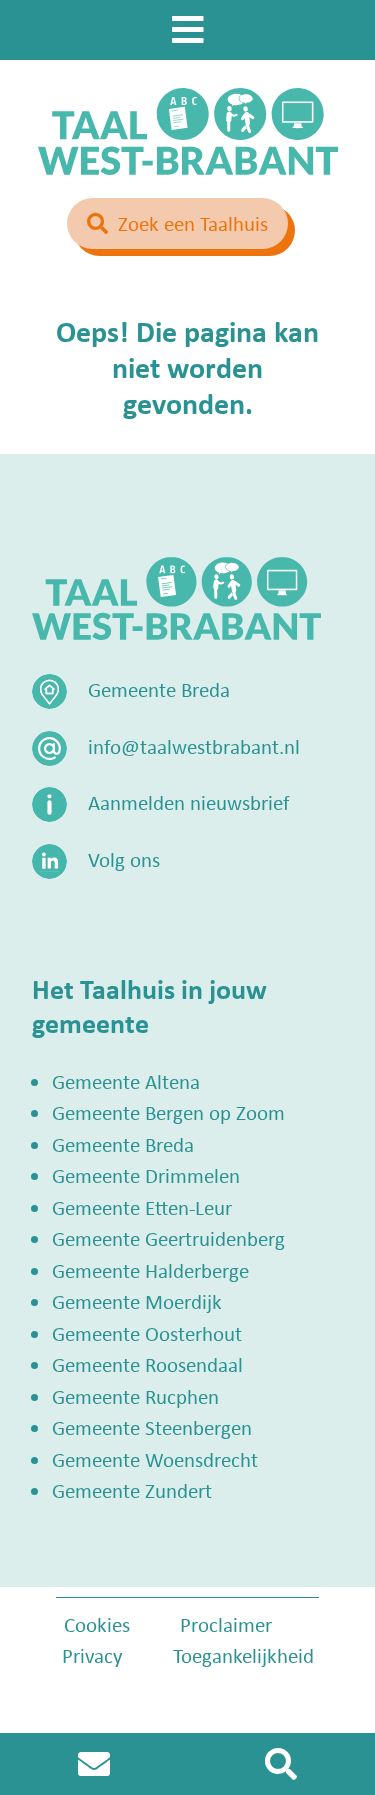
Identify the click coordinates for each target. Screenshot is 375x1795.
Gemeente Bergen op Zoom (168, 1112)
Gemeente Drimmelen (146, 1175)
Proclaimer (226, 1624)
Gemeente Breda (123, 1144)
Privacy (92, 1655)
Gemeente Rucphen (135, 1396)
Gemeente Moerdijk (137, 1301)
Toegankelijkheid (243, 1655)
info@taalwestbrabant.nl (194, 746)
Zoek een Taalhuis (193, 223)
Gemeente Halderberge (150, 1270)
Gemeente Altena (126, 1081)
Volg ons (124, 859)
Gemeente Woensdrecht (155, 1459)
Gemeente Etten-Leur (142, 1207)
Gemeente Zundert (132, 1490)
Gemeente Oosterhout (147, 1333)
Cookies (97, 1624)
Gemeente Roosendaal (147, 1364)
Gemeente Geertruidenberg (168, 1238)
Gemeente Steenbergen (152, 1427)
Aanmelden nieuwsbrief (188, 802)
